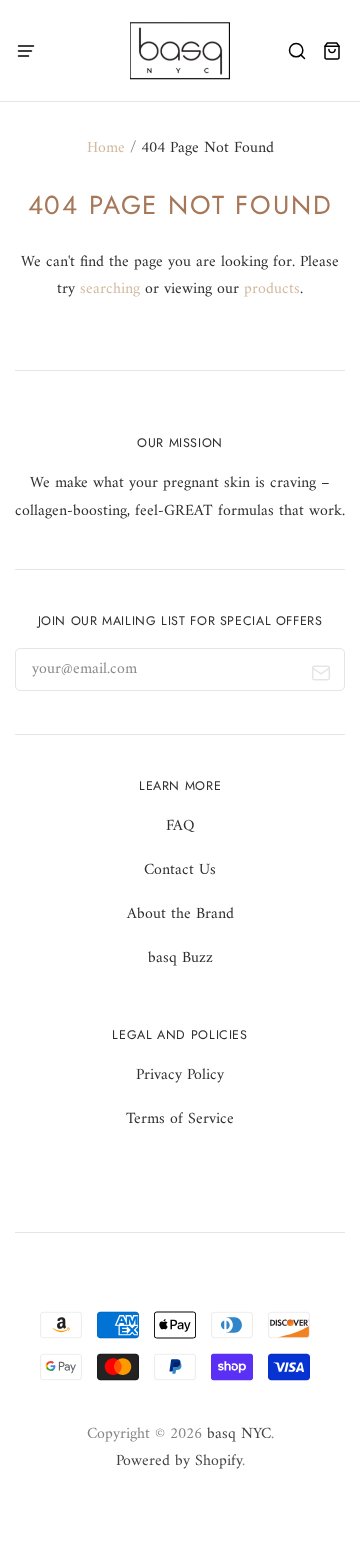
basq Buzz (180, 958)
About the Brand (180, 914)
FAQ (180, 826)
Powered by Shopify (179, 1461)
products (272, 289)
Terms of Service (180, 1119)
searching (110, 289)
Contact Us (180, 870)
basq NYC (239, 1434)
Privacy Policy (180, 1075)
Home (106, 148)
